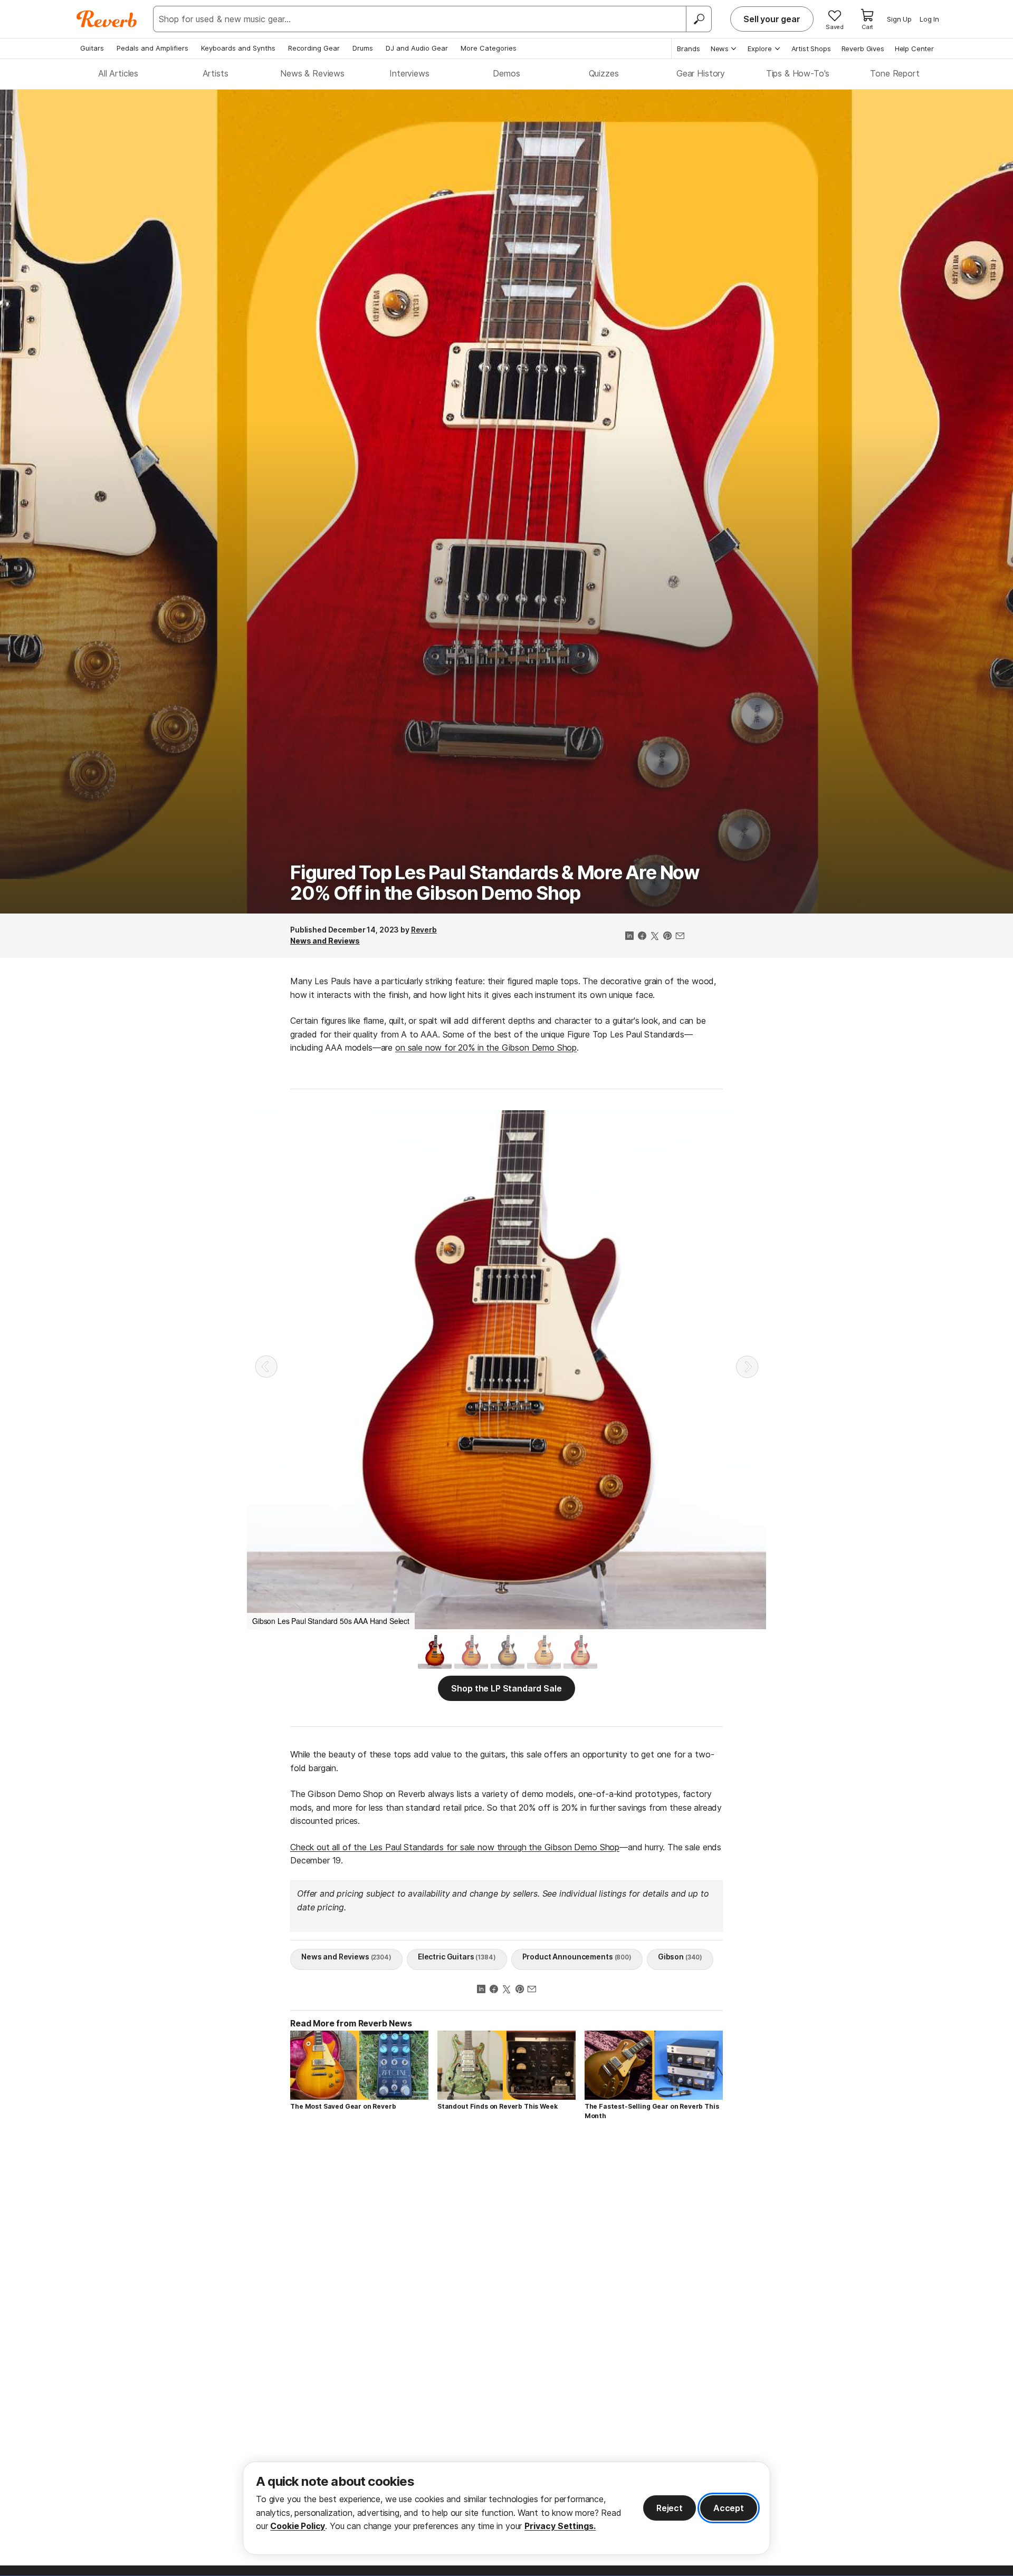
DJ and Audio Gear (417, 48)
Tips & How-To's (798, 73)
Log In (929, 19)
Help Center (914, 49)
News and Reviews (325, 941)
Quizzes (604, 73)
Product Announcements (577, 1957)
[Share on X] (655, 937)
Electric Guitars (457, 1957)
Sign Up (899, 19)
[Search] (699, 19)
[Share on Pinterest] (667, 937)
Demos (506, 73)
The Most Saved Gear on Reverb (343, 2106)
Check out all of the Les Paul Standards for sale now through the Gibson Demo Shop (455, 1847)
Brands (689, 49)
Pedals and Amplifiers (152, 48)
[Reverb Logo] (107, 19)
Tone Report (895, 73)
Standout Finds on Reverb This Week (498, 2106)
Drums (363, 48)
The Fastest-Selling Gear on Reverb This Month (652, 2111)
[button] (266, 1367)
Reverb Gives (863, 49)
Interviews (409, 73)
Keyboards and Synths (238, 48)
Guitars (92, 48)
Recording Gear (314, 48)
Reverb (424, 930)
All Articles (118, 73)
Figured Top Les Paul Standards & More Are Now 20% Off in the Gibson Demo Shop (495, 883)
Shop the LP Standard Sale (506, 1688)
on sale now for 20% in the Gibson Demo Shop (486, 1047)
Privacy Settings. (560, 2526)
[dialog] (506, 2508)
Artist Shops (811, 49)
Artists (216, 73)
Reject (670, 2508)
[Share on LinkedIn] (629, 937)
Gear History (701, 73)
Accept (729, 2508)
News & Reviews (312, 73)
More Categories (489, 48)
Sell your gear (772, 19)
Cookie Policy (298, 2526)
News (720, 49)
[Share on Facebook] (642, 937)
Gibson (680, 1957)
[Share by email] (680, 937)
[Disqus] (506, 2279)
